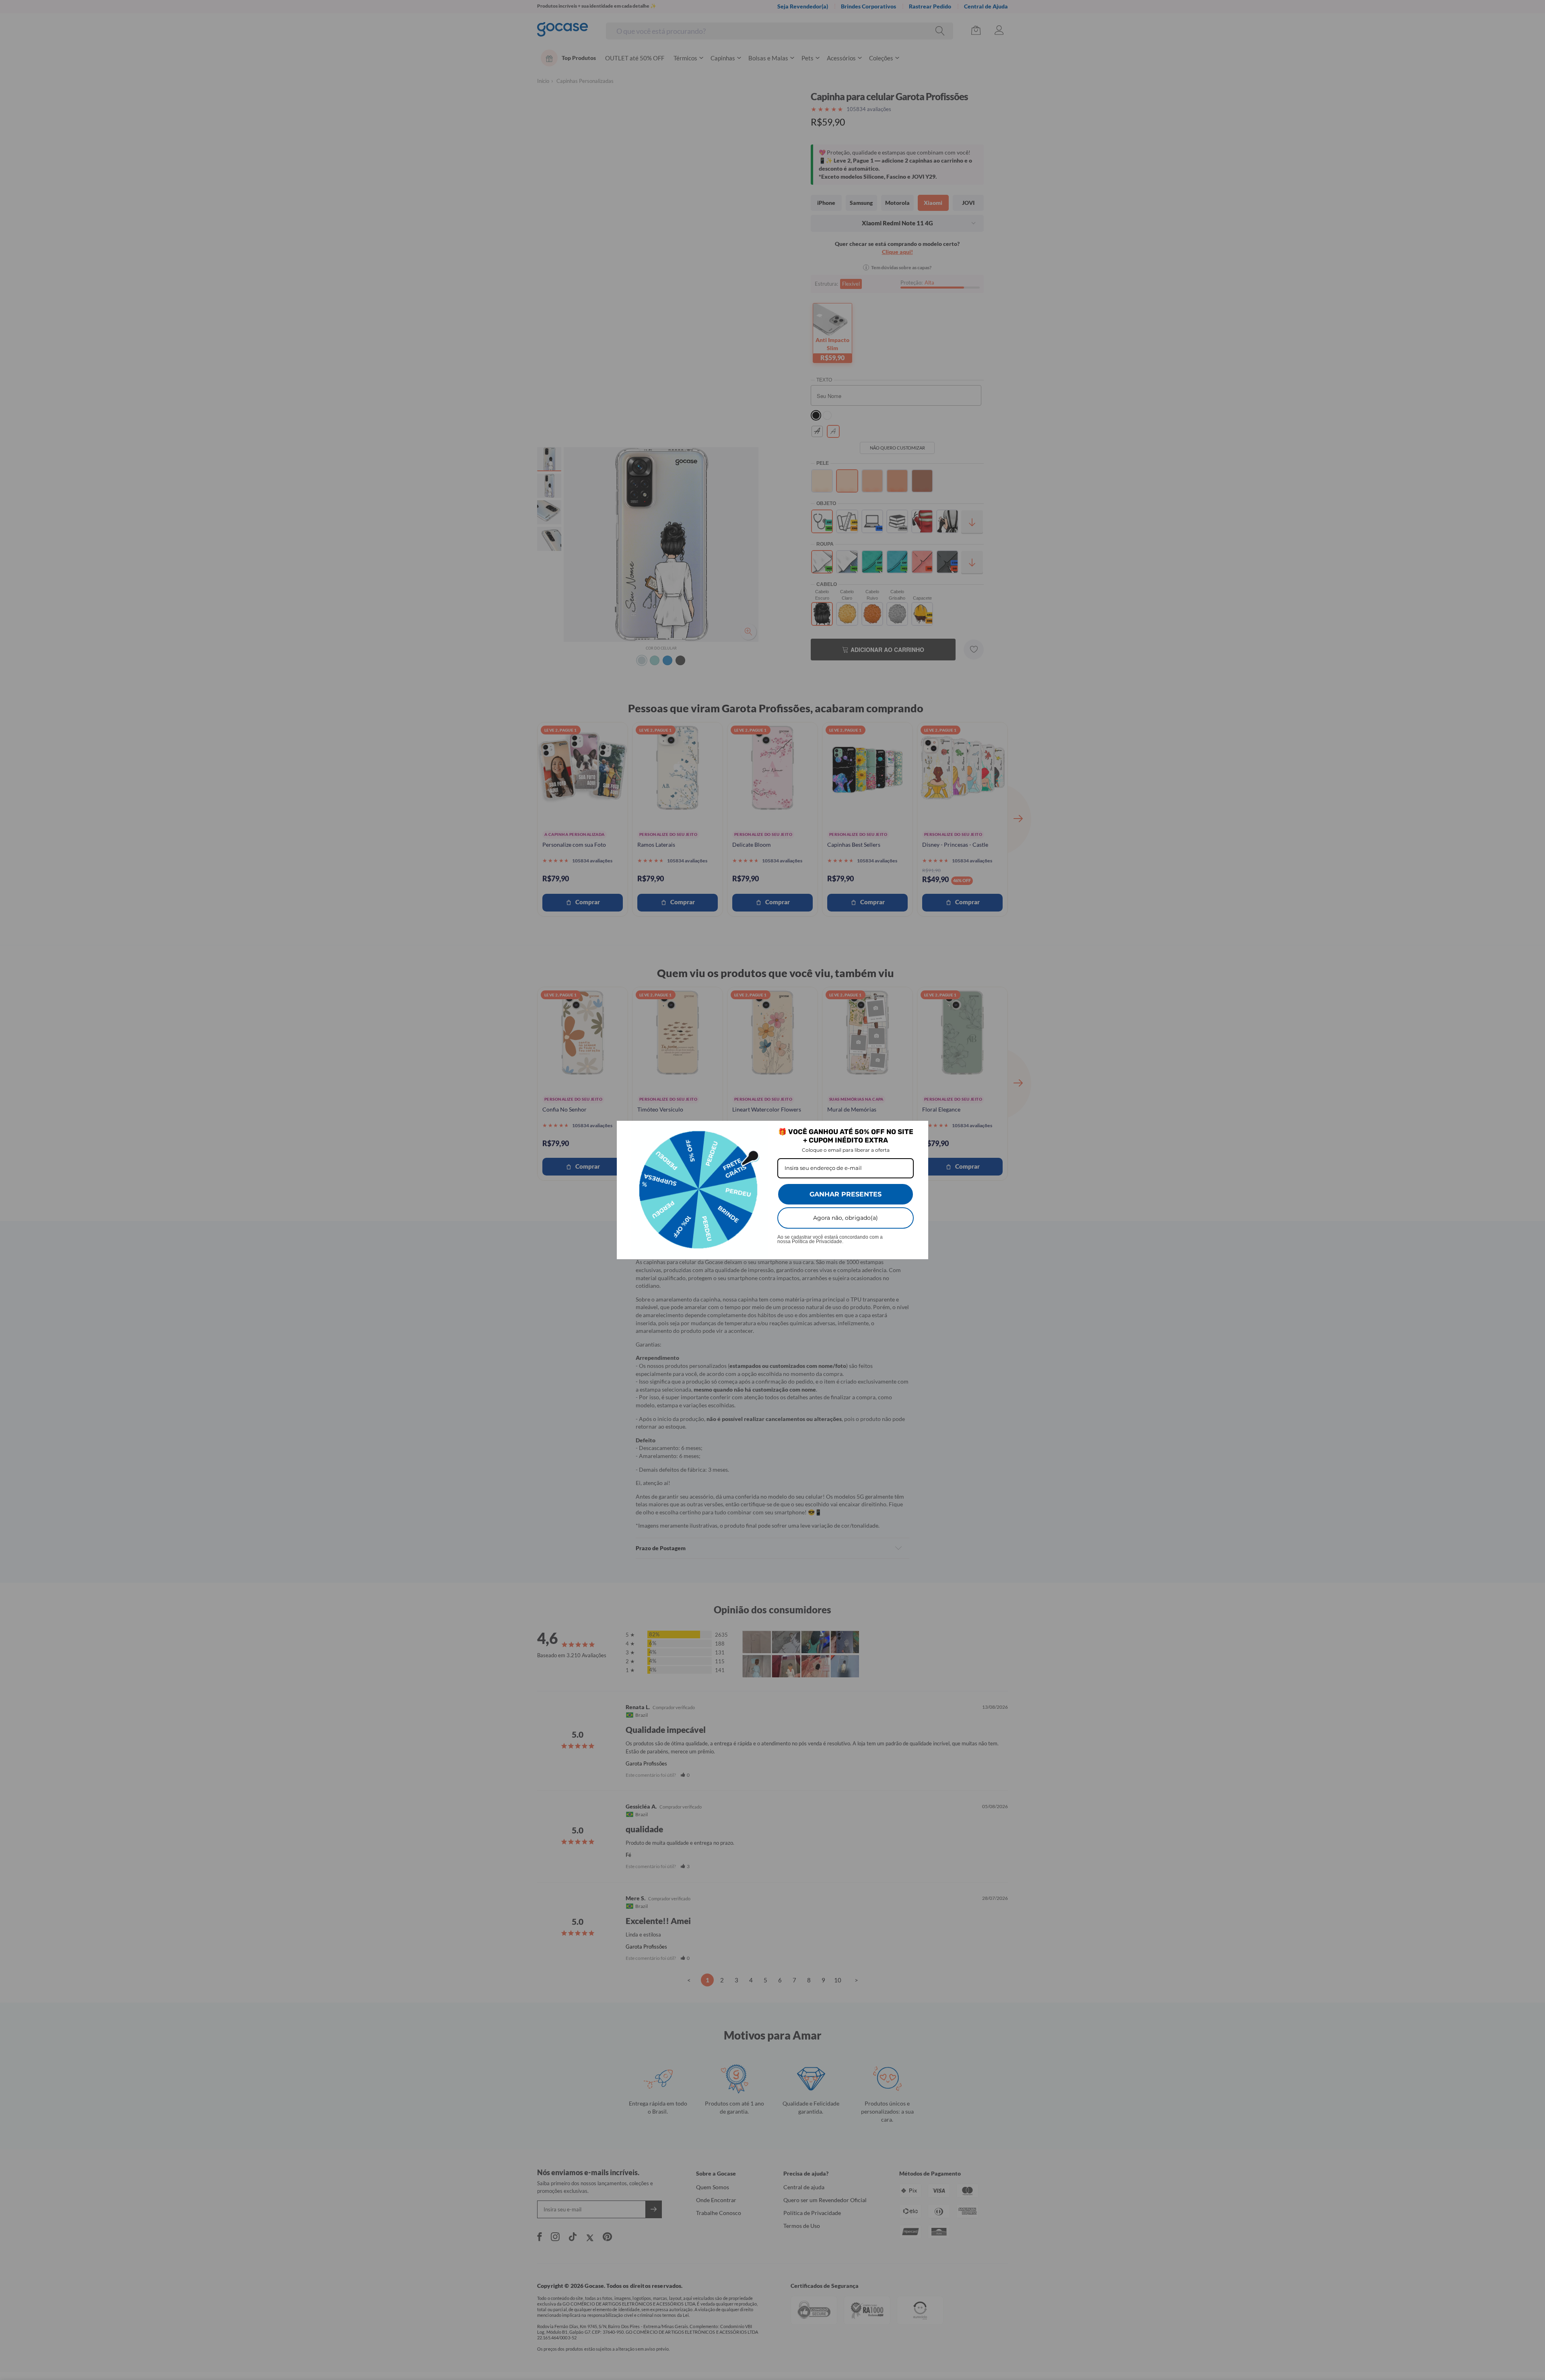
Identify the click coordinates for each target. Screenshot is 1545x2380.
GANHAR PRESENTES (846, 1194)
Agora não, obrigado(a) (846, 1218)
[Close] (919, 1130)
